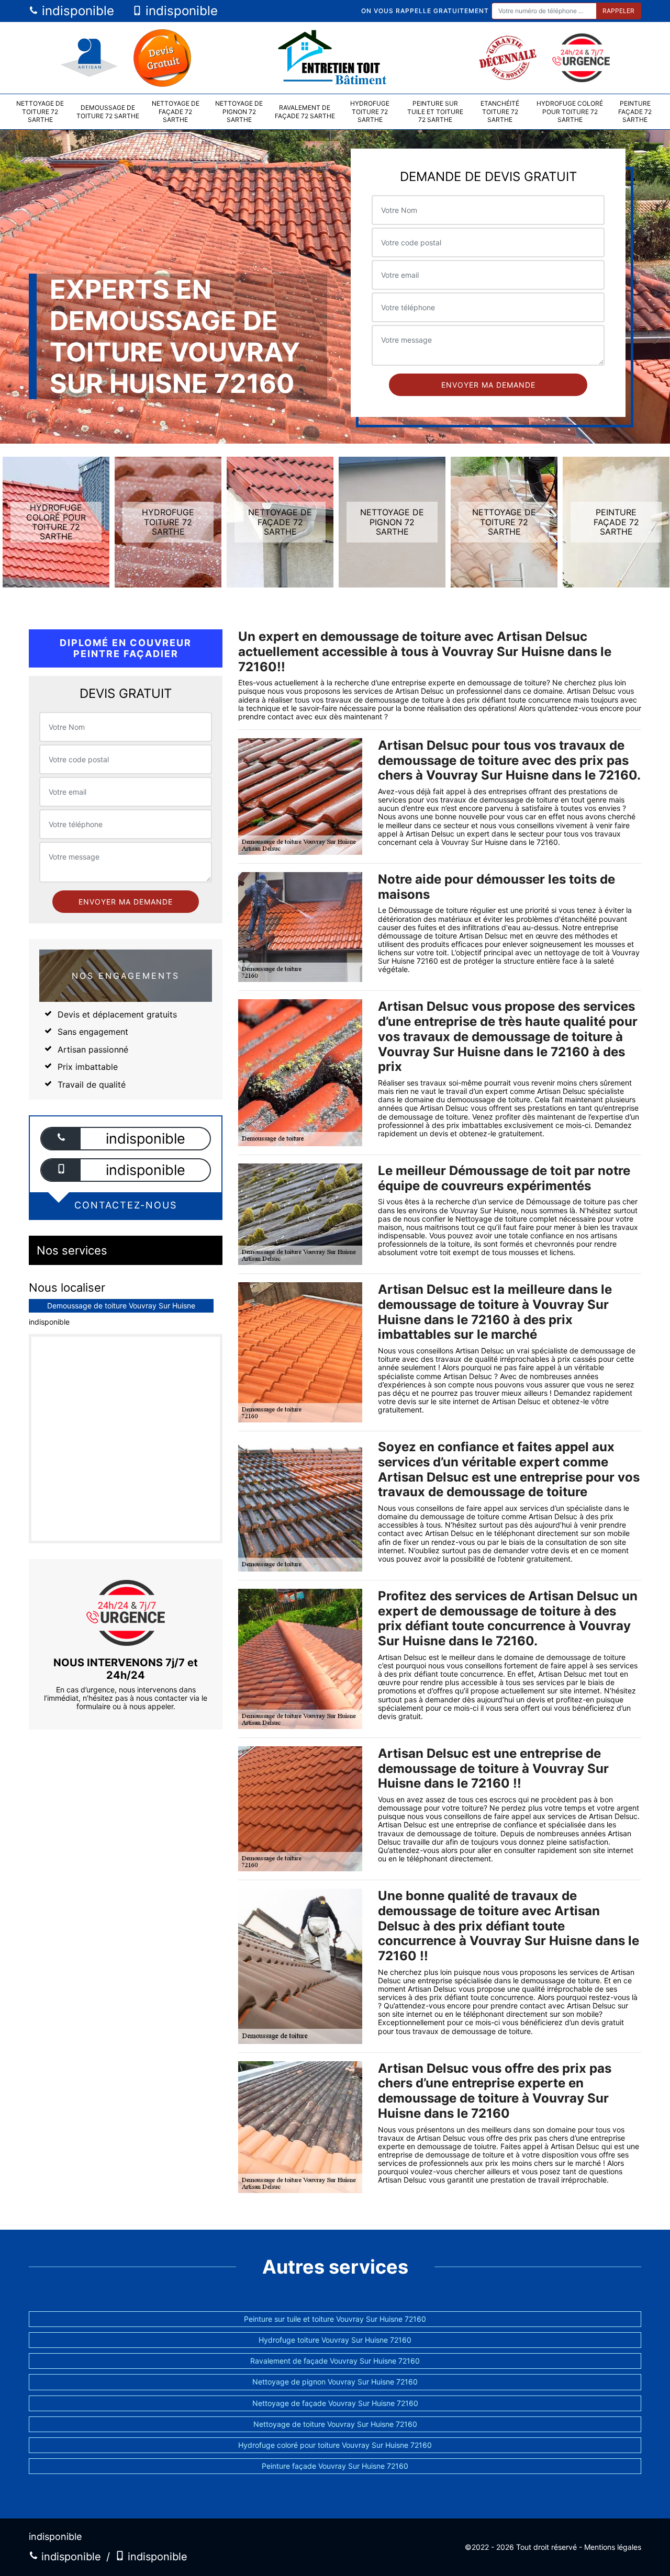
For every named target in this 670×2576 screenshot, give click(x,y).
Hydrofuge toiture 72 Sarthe (370, 111)
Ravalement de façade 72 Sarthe (305, 112)
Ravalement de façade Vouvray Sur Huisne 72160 (335, 2361)
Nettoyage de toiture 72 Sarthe (40, 111)
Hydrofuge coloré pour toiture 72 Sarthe (570, 111)
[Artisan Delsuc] (335, 58)
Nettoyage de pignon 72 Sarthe (239, 111)
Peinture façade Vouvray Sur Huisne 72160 (335, 2466)
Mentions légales (613, 2547)
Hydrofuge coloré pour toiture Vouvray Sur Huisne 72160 (335, 2445)
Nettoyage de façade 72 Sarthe (176, 111)
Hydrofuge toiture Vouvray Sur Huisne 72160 (335, 2340)
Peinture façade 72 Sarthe (635, 111)
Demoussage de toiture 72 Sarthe (108, 112)
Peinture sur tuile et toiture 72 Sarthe (435, 111)
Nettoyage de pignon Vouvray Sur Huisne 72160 (335, 2382)
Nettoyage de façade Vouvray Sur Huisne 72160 (335, 2403)
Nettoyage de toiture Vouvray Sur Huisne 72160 (335, 2424)
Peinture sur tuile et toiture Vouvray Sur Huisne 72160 (335, 2319)
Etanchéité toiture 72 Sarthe (500, 111)
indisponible (76, 11)
